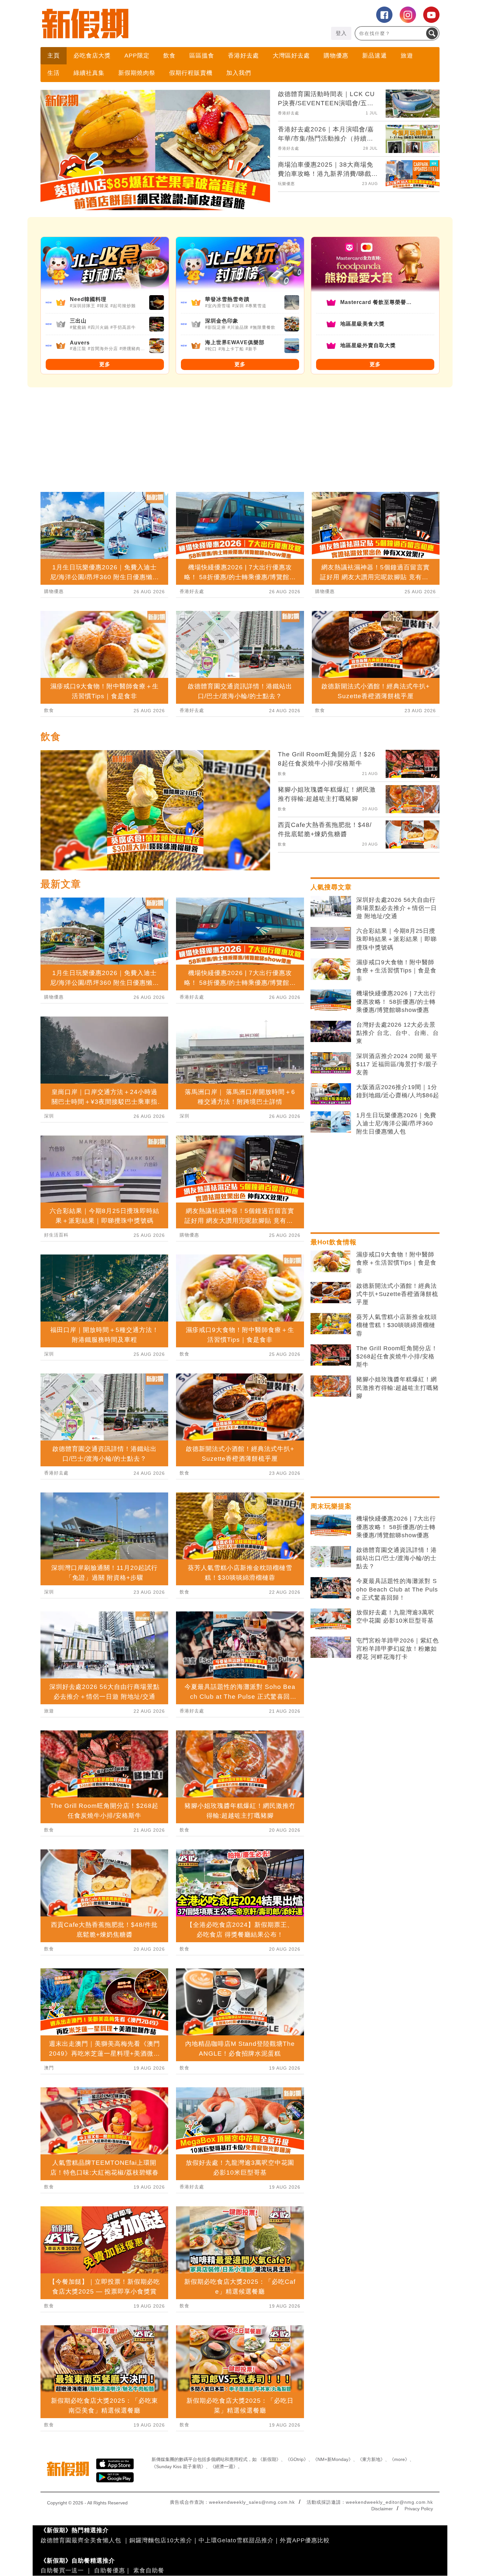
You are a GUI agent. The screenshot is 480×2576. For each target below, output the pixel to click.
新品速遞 (375, 56)
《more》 (400, 2459)
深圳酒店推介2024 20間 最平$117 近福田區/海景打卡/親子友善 (397, 1064)
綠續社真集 (89, 73)
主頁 (54, 56)
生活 (54, 73)
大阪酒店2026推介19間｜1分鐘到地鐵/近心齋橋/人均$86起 (398, 1091)
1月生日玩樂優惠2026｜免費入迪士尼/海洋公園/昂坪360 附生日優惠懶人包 (396, 1123)
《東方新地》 (371, 2459)
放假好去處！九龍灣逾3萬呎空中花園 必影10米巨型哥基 (395, 1616)
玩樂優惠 (286, 184)
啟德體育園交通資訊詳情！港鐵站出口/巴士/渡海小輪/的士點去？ (397, 1558)
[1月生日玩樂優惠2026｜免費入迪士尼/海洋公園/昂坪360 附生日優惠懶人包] (331, 1122)
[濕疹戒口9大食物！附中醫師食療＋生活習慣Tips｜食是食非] (331, 969)
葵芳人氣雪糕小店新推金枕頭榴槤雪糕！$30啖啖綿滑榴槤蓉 (397, 1325)
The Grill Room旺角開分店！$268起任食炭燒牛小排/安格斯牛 (397, 1356)
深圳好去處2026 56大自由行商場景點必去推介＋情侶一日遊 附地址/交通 (397, 908)
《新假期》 (269, 2459)
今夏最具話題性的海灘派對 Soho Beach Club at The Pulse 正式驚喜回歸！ (397, 1589)
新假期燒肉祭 (137, 73)
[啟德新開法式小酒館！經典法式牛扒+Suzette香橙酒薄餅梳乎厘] (331, 1293)
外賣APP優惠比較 (305, 2540)
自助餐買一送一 (62, 2570)
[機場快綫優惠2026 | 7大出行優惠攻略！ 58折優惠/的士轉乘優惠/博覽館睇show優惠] (331, 1000)
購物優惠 (336, 56)
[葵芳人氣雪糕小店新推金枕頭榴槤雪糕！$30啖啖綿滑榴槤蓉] (331, 1324)
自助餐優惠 (110, 2570)
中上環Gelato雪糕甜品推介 (236, 2540)
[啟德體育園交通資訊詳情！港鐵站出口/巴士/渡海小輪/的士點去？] (331, 1557)
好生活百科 (56, 1235)
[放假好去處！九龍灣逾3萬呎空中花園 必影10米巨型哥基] (331, 1619)
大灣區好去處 (291, 56)
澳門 (49, 2068)
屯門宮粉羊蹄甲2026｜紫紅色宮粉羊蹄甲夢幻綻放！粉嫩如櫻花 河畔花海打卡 (398, 1649)
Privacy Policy (419, 2509)
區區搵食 (202, 56)
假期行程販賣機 (191, 73)
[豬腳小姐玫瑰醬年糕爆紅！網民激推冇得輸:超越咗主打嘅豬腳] (331, 1386)
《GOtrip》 (297, 2459)
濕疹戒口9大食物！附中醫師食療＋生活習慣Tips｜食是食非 (396, 970)
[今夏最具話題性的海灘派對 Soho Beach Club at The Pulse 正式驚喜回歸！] (331, 1588)
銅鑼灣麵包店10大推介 (161, 2540)
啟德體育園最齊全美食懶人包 (81, 2540)
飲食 (169, 56)
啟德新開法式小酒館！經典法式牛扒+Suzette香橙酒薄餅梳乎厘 (397, 1294)
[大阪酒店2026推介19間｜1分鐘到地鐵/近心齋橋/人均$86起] (331, 1094)
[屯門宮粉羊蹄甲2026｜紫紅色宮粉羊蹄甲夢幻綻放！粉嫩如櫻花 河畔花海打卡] (331, 1647)
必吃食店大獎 (92, 56)
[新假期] (140, 24)
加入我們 (239, 73)
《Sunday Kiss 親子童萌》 (179, 2467)
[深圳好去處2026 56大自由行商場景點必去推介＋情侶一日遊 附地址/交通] (331, 907)
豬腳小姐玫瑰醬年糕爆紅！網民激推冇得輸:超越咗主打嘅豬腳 (398, 1388)
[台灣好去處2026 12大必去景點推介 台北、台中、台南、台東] (331, 1032)
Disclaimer (382, 2509)
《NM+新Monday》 (333, 2459)
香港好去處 (243, 56)
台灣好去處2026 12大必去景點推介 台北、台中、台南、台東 (398, 1033)
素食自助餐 (149, 2570)
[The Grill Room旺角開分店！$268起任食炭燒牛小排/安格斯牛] (331, 1355)
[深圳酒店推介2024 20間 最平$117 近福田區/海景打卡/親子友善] (331, 1063)
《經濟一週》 (224, 2467)
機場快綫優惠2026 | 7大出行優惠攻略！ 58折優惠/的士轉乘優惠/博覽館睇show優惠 (396, 1002)
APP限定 (137, 56)
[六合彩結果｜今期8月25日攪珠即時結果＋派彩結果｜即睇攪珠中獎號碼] (331, 938)
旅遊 (407, 56)
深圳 (49, 1116)
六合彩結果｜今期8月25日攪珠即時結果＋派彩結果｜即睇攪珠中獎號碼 (397, 939)
